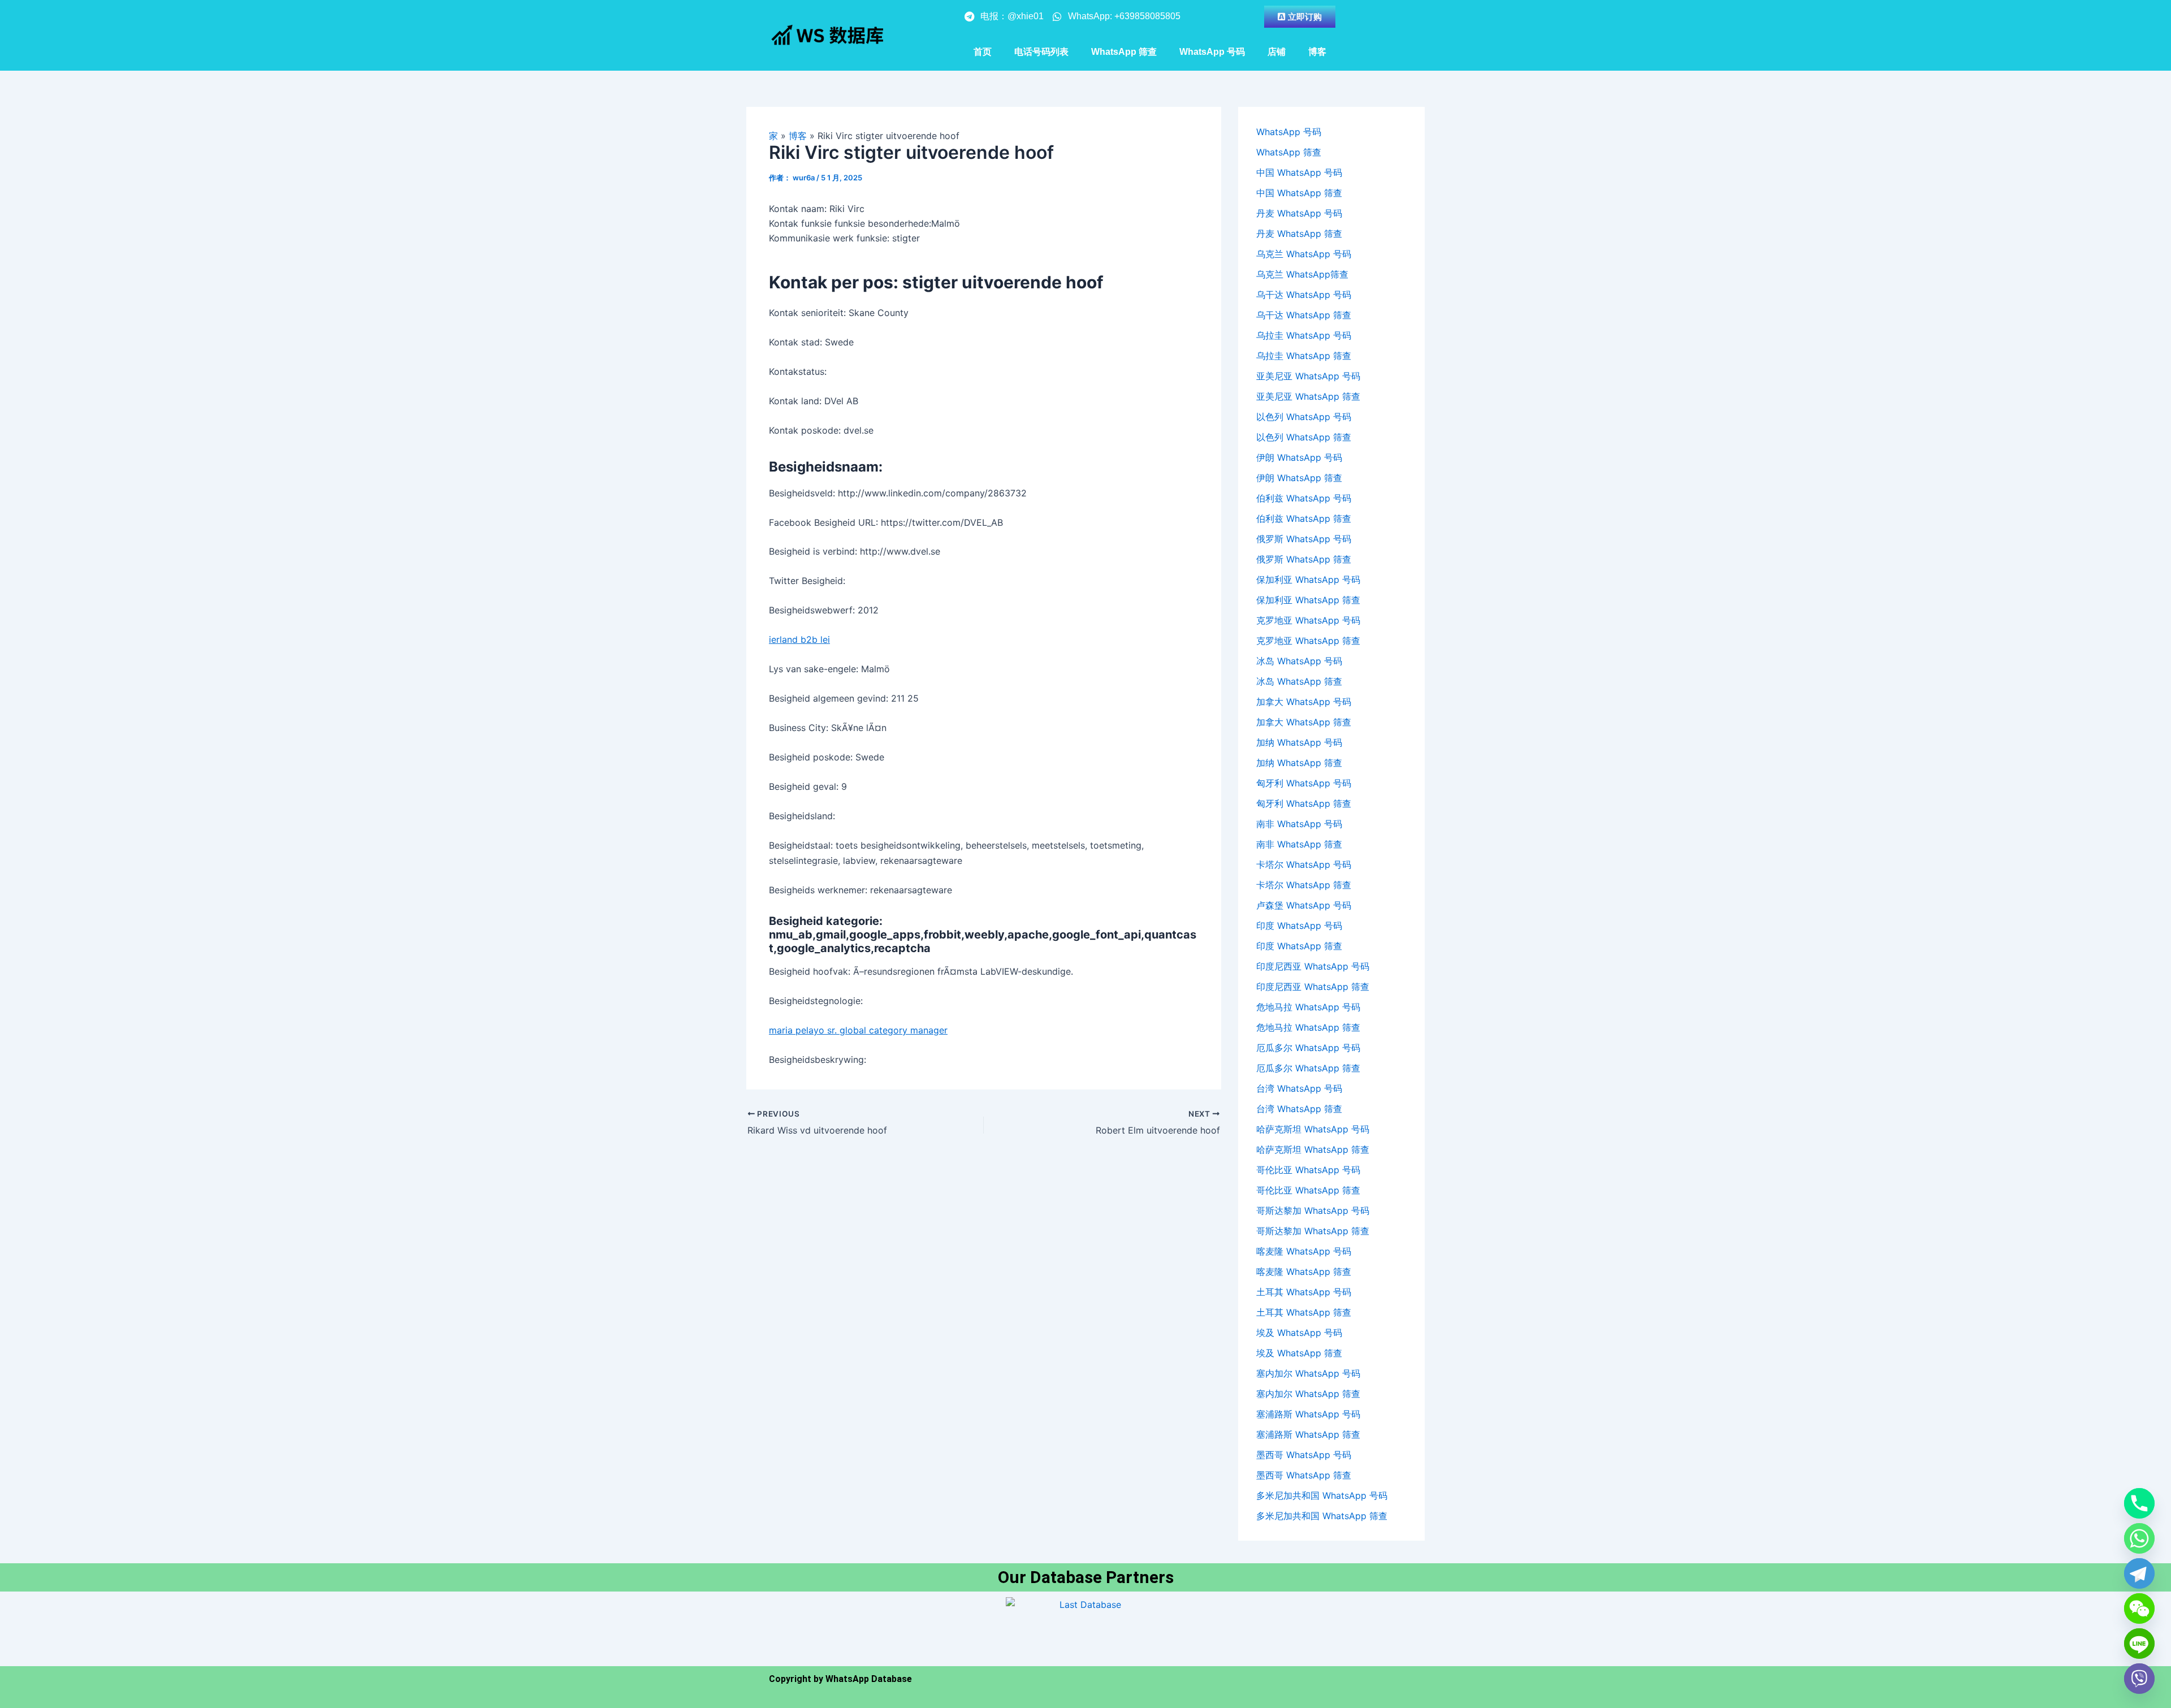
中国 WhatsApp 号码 (1299, 172)
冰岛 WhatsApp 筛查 (1299, 681)
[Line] (2139, 1644)
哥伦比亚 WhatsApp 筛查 (1308, 1190)
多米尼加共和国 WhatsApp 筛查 (1322, 1516)
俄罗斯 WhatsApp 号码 (1304, 539)
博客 (1317, 52)
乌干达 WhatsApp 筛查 (1304, 315)
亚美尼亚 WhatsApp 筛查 (1308, 396)
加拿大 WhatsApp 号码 (1304, 702)
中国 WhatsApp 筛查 (1299, 193)
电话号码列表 (1041, 52)
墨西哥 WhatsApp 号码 (1304, 1455)
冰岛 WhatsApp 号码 (1299, 661)
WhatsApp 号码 (1212, 52)
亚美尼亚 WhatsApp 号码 (1308, 376)
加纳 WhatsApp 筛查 (1299, 763)
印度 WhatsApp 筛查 (1299, 946)
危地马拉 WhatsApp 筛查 (1308, 1027)
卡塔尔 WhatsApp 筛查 (1304, 885)
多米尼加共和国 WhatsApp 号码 (1322, 1495)
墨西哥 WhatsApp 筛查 (1304, 1475)
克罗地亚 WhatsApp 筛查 (1308, 641)
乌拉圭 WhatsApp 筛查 (1304, 356)
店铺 (1277, 52)
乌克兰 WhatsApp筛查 (1302, 274)
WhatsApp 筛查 (1124, 52)
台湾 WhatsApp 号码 (1299, 1088)
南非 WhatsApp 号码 (1299, 824)
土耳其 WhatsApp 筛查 (1304, 1312)
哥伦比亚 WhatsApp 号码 (1308, 1170)
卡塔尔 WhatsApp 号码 (1304, 864)
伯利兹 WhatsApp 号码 (1304, 498)
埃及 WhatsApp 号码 (1299, 1333)
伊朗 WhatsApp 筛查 (1299, 478)
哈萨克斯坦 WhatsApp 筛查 (1313, 1149)
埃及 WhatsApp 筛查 (1299, 1353)
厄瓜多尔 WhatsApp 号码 (1308, 1048)
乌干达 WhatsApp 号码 (1304, 295)
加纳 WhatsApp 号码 (1299, 742)
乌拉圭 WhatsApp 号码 (1304, 335)
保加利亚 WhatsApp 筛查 (1308, 600)
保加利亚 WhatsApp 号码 (1308, 580)
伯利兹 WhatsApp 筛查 (1304, 518)
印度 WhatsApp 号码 (1299, 926)
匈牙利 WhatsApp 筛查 (1304, 803)
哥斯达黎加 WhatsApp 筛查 (1313, 1231)
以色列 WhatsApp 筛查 (1304, 437)
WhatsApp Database (869, 1679)
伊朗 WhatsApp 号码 (1299, 457)
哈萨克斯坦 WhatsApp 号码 (1313, 1129)
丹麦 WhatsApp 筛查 (1299, 234)
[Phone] (2139, 1503)
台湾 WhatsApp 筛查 (1299, 1109)
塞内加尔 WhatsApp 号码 (1308, 1373)
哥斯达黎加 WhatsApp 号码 (1313, 1210)
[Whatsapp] (2139, 1538)
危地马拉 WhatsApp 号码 (1308, 1007)
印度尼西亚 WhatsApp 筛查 (1313, 987)
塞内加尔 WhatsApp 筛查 (1308, 1394)
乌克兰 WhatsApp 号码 (1304, 254)
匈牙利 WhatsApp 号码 (1304, 783)
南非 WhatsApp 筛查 (1299, 844)
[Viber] (2139, 1679)
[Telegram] (2139, 1573)
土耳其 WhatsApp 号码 (1304, 1292)
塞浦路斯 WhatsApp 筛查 (1308, 1434)
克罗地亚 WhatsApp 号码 (1308, 620)
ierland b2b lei (799, 639)
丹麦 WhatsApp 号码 (1299, 213)
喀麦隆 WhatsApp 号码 (1304, 1251)
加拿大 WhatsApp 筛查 (1304, 722)
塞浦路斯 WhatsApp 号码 (1308, 1414)
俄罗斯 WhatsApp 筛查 (1304, 559)
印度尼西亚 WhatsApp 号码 (1313, 966)
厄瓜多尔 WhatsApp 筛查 (1308, 1068)
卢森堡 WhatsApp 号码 (1304, 905)
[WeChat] (2139, 1608)
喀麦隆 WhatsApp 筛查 (1304, 1272)
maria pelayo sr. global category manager (858, 1030)
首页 (983, 52)
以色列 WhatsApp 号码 (1304, 417)
